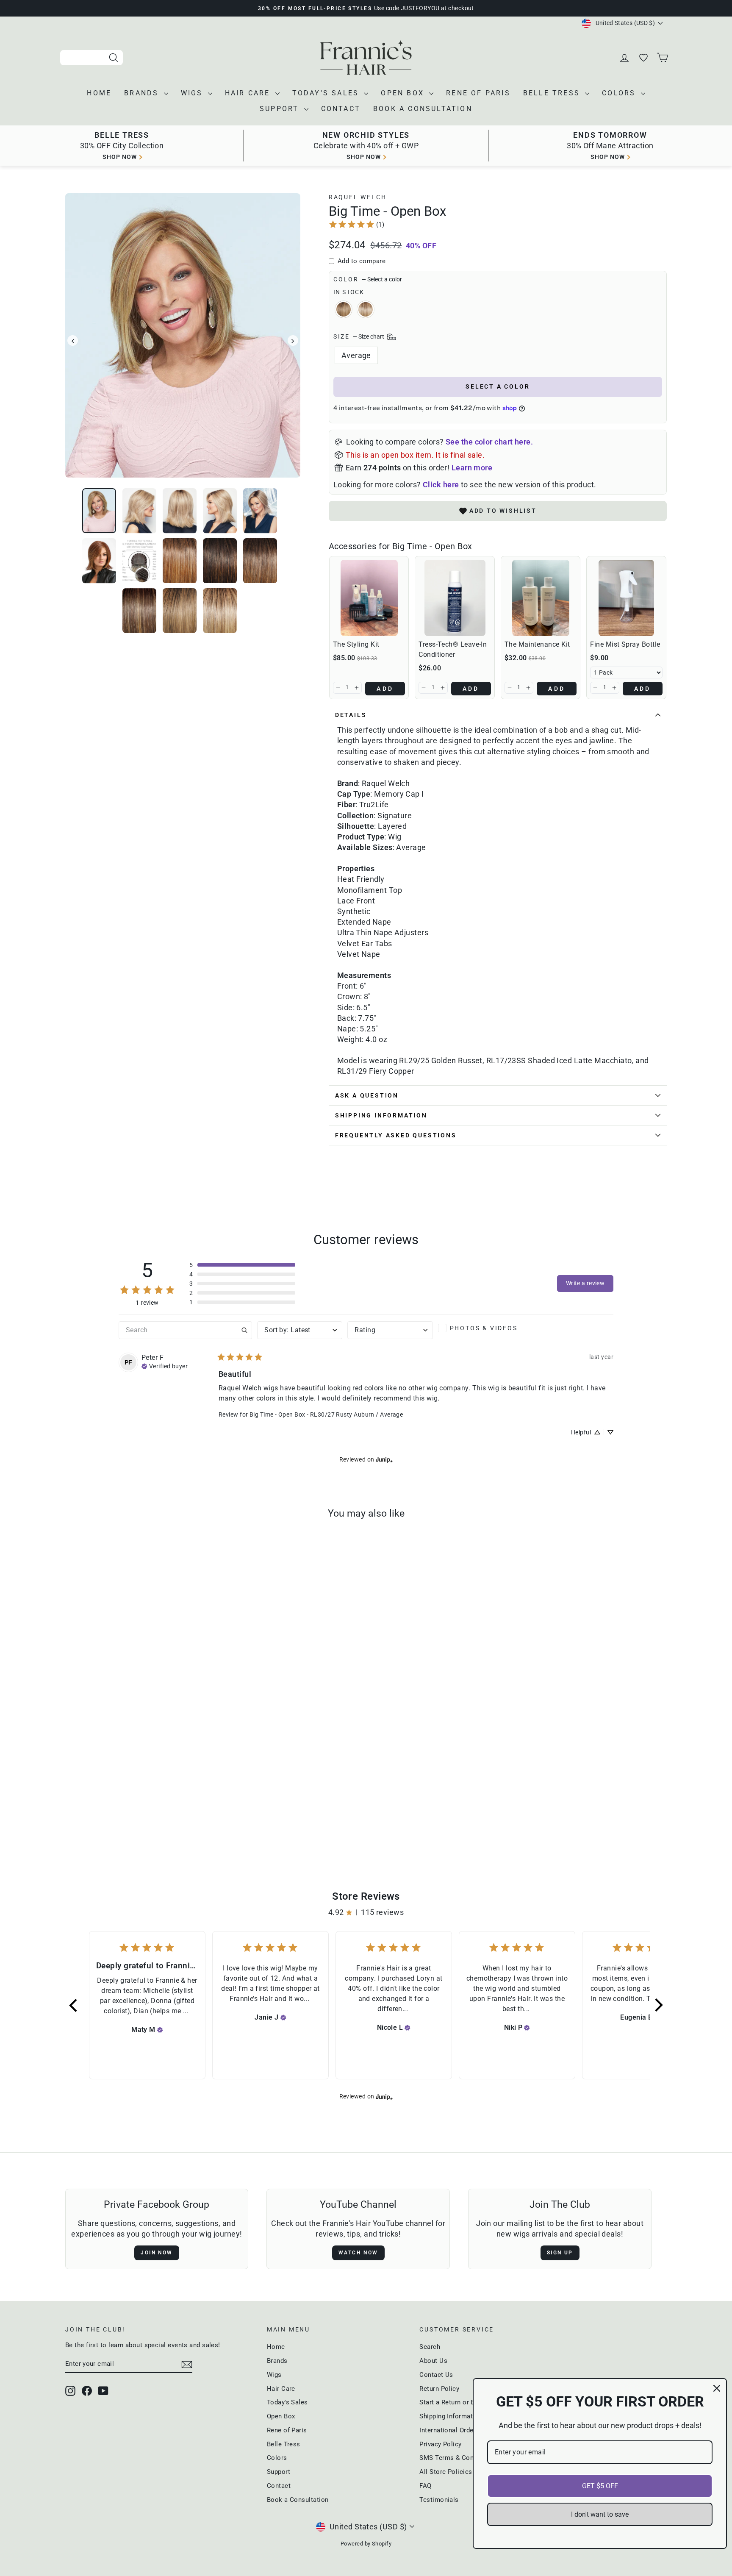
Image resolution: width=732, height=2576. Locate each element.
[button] (338, 688)
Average (356, 355)
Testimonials (439, 2500)
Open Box (404, 93)
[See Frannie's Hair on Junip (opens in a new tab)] (384, 1460)
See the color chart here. (489, 442)
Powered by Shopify (366, 2544)
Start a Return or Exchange (459, 2402)
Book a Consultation (423, 109)
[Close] (717, 2388)
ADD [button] (385, 689)
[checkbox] (481, 1328)
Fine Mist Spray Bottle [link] (625, 644)
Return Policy (439, 2389)
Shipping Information (451, 2416)
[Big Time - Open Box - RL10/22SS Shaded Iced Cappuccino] (131, 1818)
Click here (441, 485)
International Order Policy (458, 2430)
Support (281, 109)
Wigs (193, 93)
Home (99, 93)
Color (368, 279)
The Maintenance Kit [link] (537, 644)
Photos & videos (484, 1328)
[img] (165, 1365)
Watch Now (358, 2253)
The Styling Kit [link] (356, 644)
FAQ (425, 2486)
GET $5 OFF (600, 2486)
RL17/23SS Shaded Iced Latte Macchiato (366, 309)
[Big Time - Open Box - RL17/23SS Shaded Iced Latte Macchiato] (143, 1818)
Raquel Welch (358, 197)
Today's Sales (327, 93)
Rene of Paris (478, 93)
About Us (433, 2361)
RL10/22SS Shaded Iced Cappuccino (344, 309)
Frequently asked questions (396, 1135)
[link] (356, 224)
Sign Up (560, 2253)
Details (351, 715)
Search (430, 2347)
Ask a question (367, 1095)
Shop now (120, 157)
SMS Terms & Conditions (457, 2458)
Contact (341, 109)
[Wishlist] (644, 58)
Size (359, 336)
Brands (143, 93)
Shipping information (381, 1115)
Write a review (585, 1283)
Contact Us (436, 2375)
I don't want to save (600, 2514)
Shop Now (608, 157)
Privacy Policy (440, 2444)
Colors (620, 93)
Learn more (472, 468)
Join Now (157, 2253)
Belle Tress (553, 93)
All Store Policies (446, 2472)
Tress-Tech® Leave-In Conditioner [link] (453, 649)
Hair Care (249, 93)
